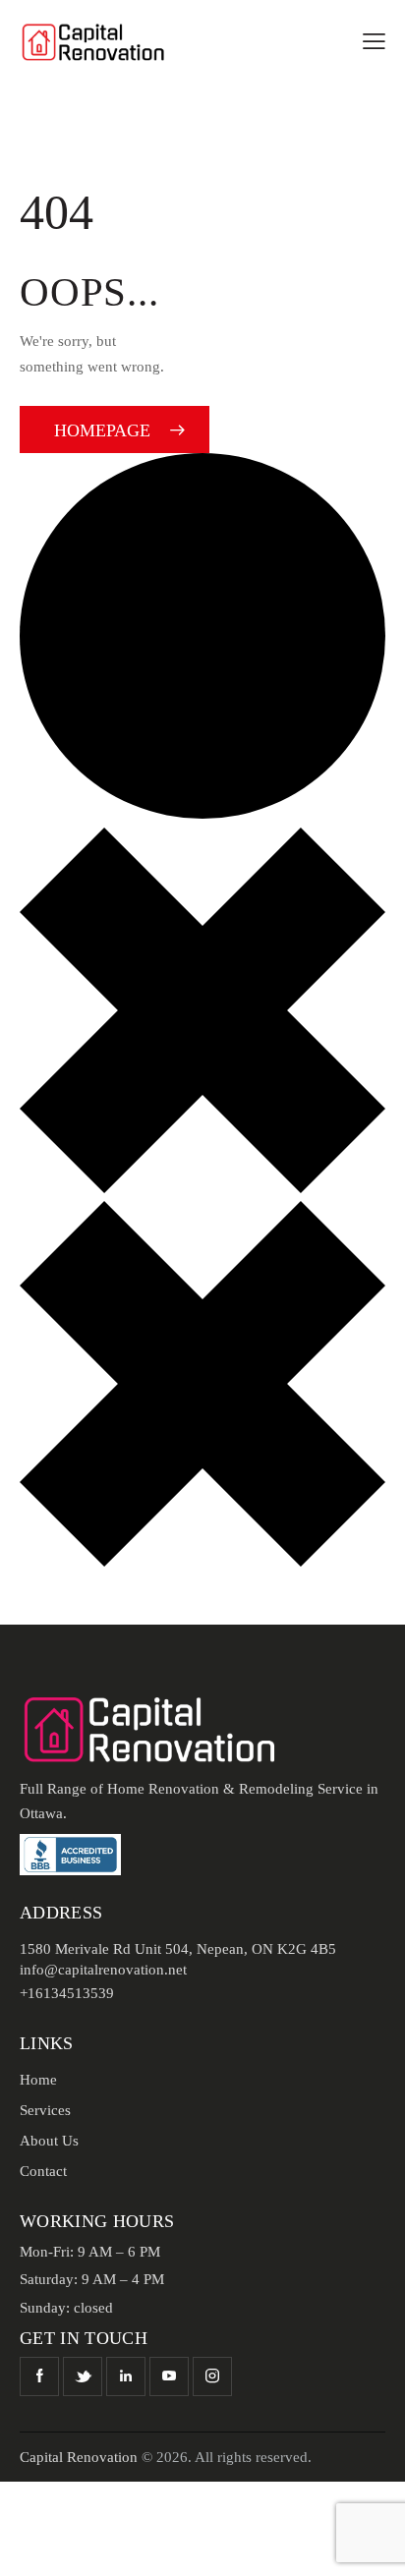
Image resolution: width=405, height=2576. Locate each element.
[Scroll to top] (373, 2544)
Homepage (102, 430)
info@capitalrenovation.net (103, 1970)
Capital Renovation (79, 2457)
